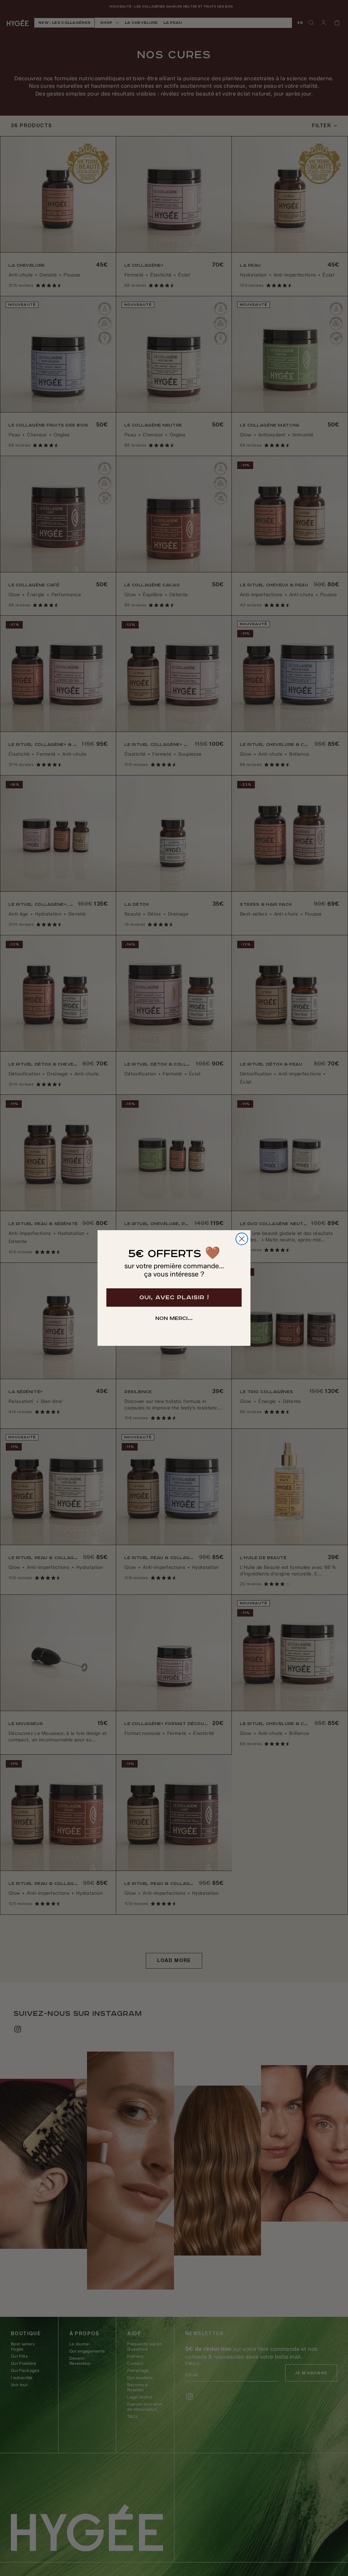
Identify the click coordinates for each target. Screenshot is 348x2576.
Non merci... (174, 1319)
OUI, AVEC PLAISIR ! (174, 1298)
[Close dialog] (242, 1239)
